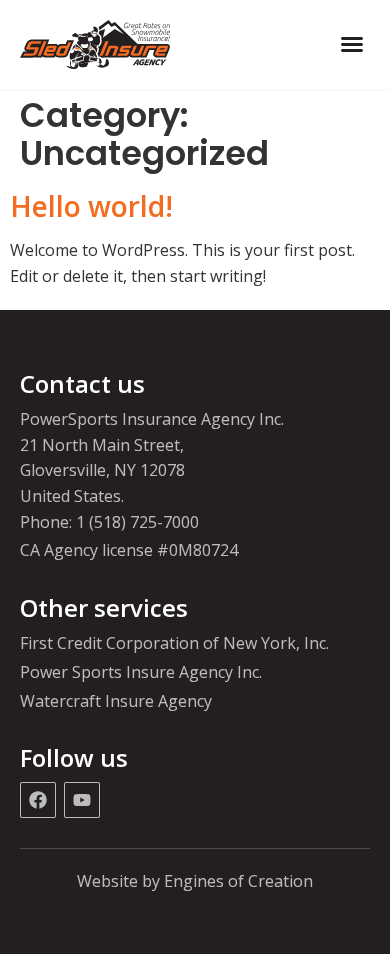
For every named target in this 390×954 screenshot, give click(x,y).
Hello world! (91, 206)
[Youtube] (82, 800)
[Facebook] (38, 800)
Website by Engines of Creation (195, 881)
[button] (352, 44)
